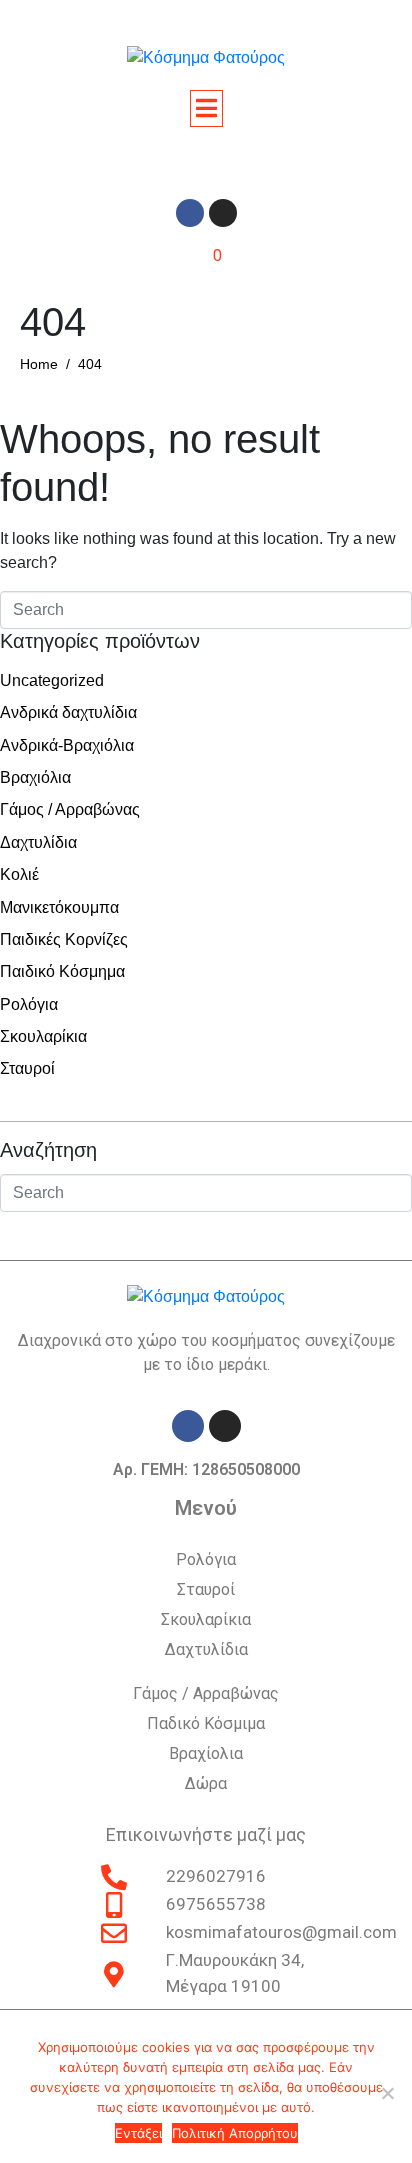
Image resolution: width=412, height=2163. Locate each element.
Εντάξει (138, 2133)
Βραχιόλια (35, 777)
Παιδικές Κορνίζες (64, 939)
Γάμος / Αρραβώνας (70, 809)
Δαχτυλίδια (38, 842)
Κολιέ (19, 874)
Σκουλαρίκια (43, 1036)
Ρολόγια (29, 1004)
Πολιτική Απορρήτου (235, 2133)
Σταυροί (27, 1068)
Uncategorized (52, 680)
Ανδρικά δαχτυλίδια (68, 712)
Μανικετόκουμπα (59, 907)
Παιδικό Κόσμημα (62, 971)
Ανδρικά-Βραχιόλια (67, 745)
